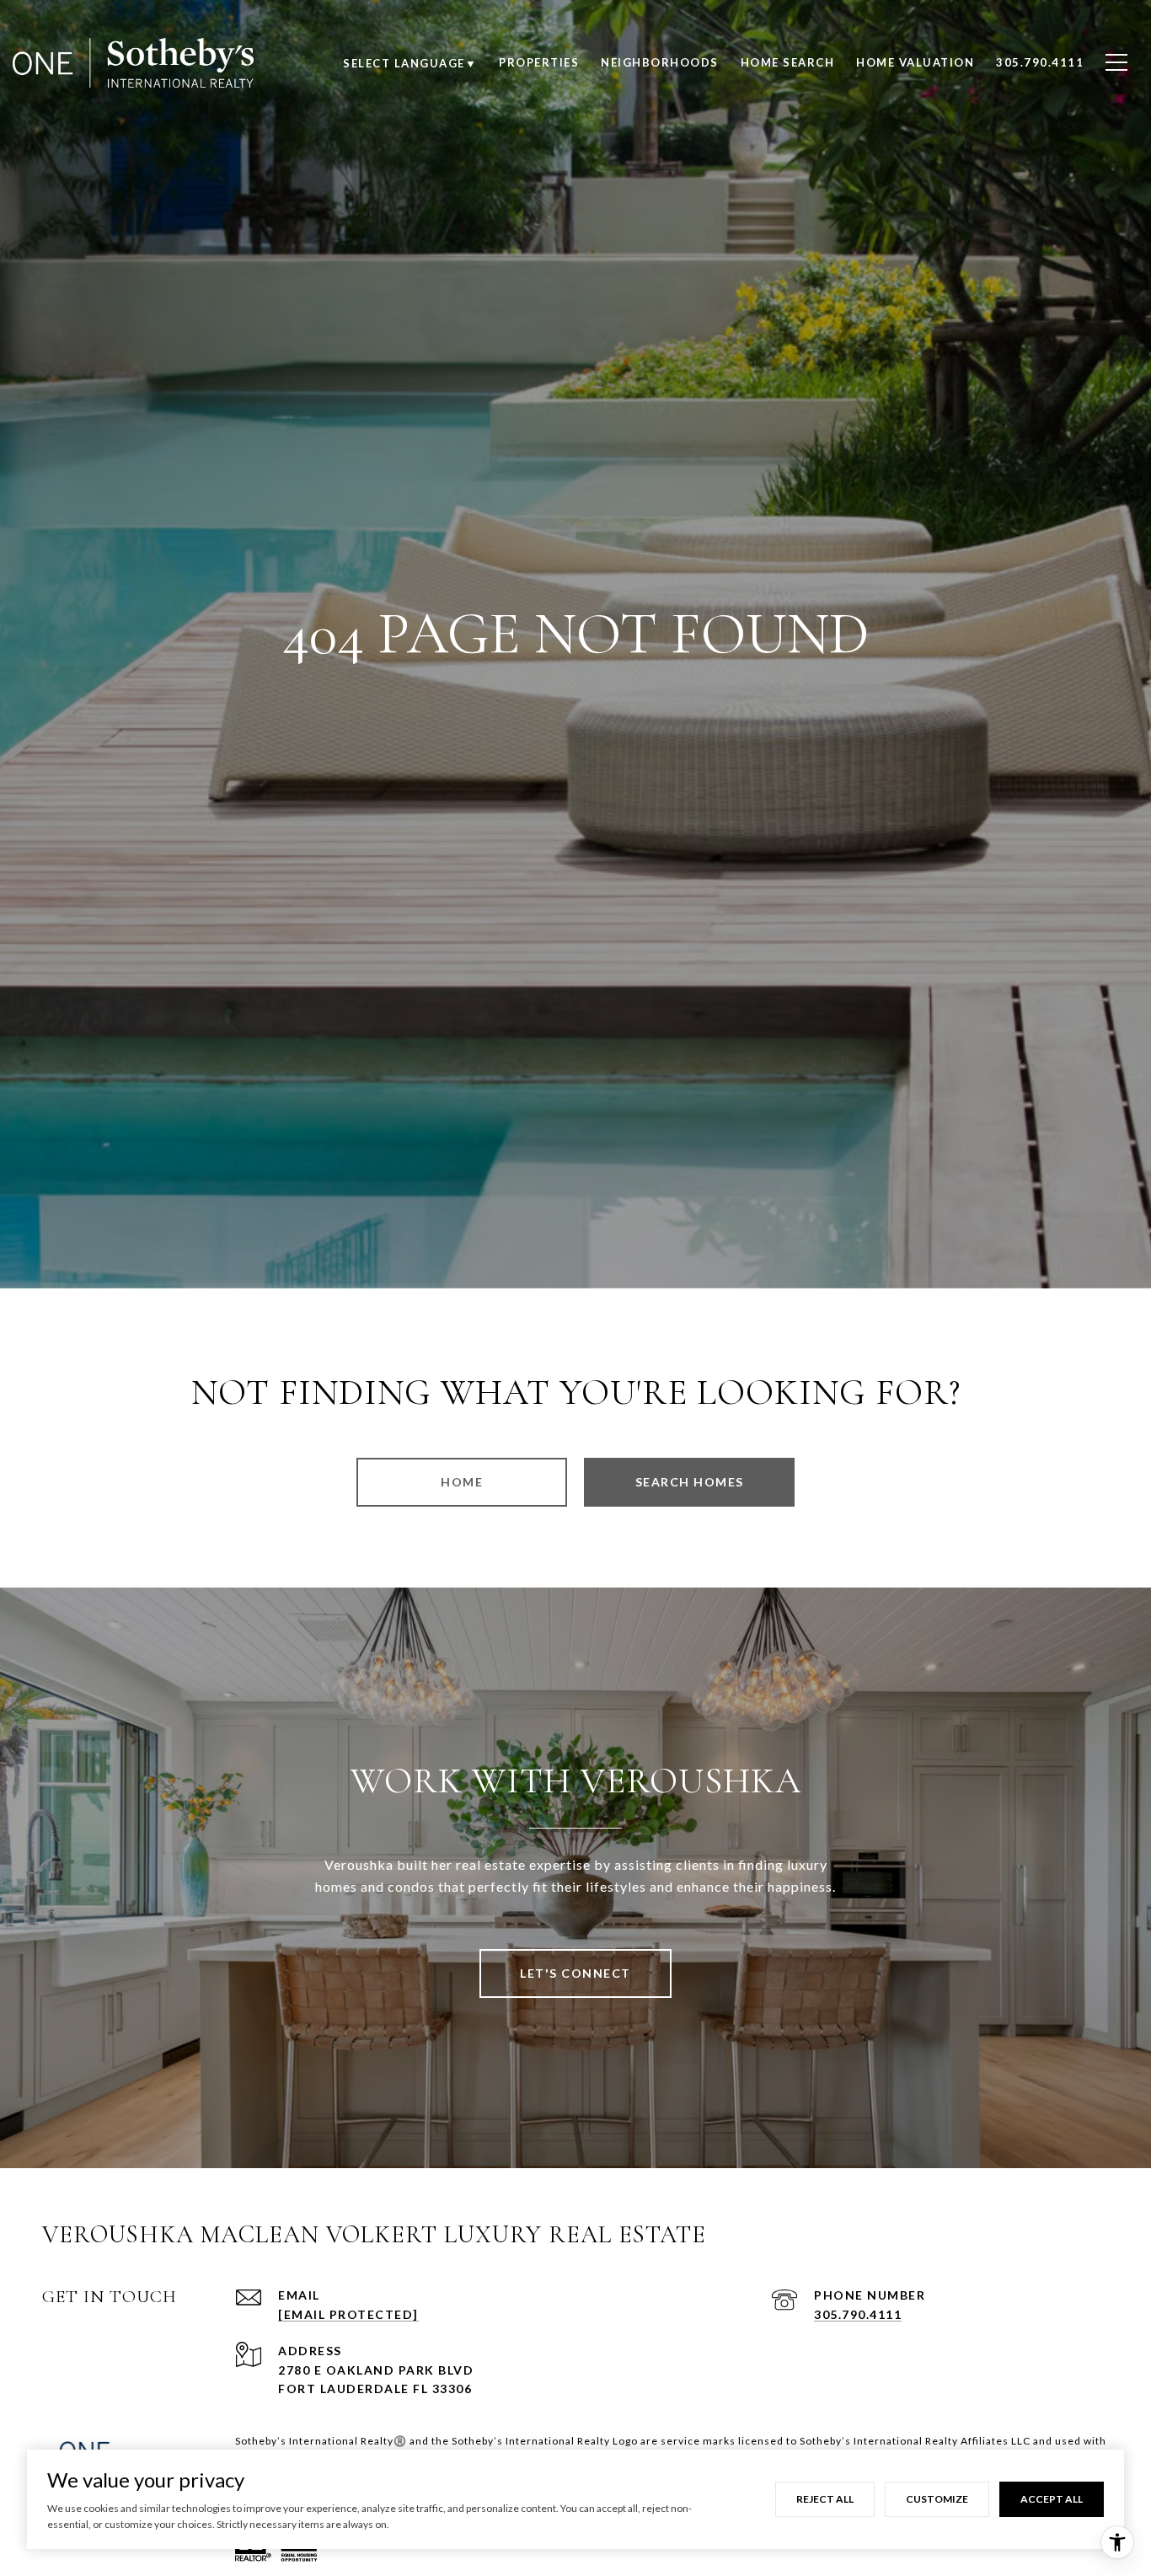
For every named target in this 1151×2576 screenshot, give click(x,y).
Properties (539, 62)
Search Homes (690, 1482)
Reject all (825, 2499)
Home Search (788, 62)
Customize (937, 2499)
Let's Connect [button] (575, 1973)
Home (462, 1482)
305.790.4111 (858, 2314)
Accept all (1052, 2499)
